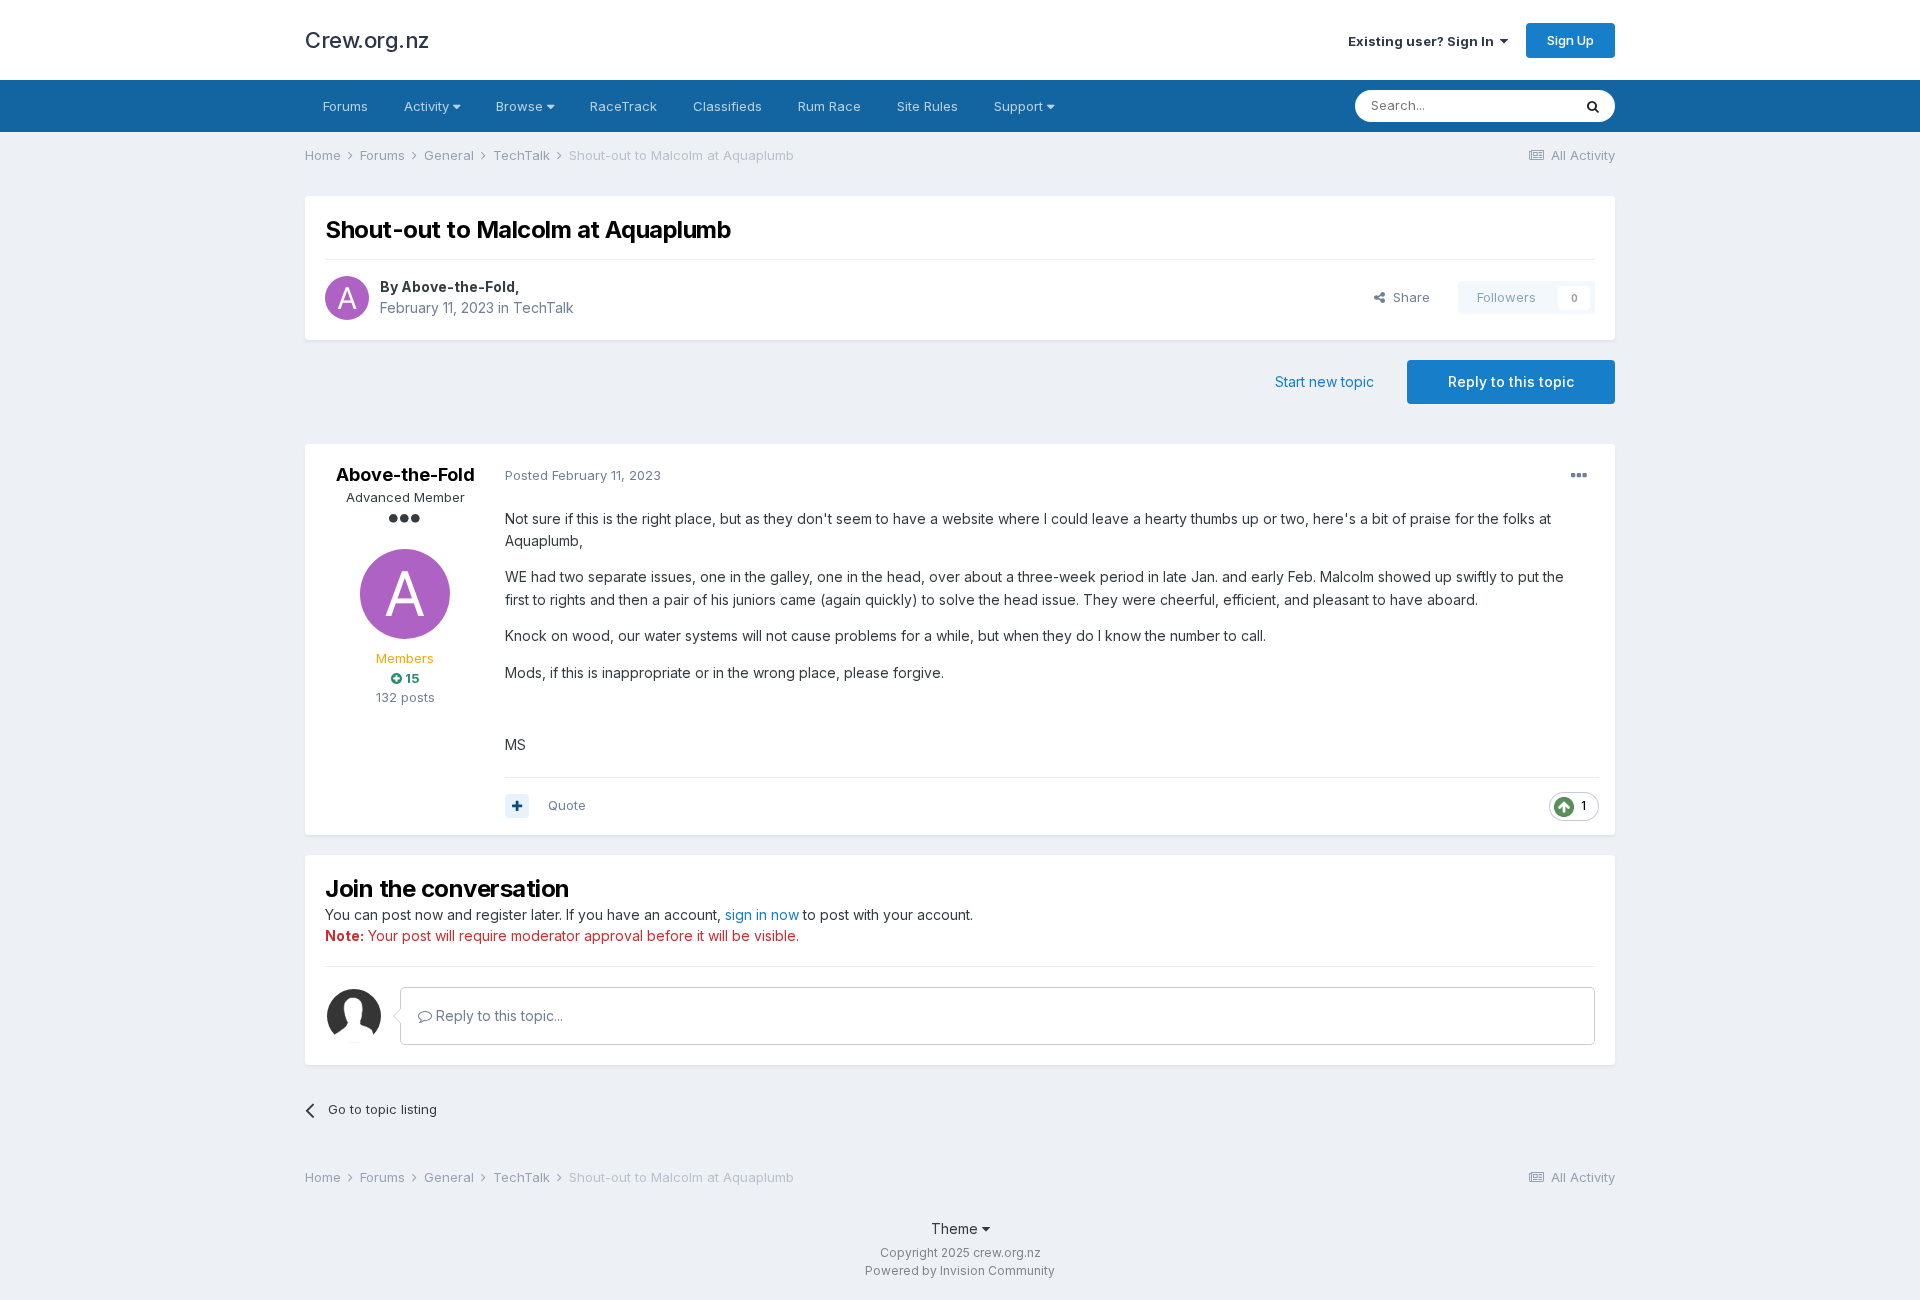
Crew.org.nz (367, 40)
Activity (428, 106)
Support (1020, 106)
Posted (583, 475)
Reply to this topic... (497, 1015)
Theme (956, 1228)
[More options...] (1579, 476)
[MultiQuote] (517, 806)
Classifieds (727, 106)
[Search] (1593, 106)
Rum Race (829, 106)
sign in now (762, 914)
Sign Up (1570, 40)
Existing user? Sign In (1424, 41)
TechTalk (543, 307)
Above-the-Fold (458, 286)
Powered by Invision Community (960, 1270)
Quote (567, 805)
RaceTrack (623, 106)
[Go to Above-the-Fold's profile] (347, 298)
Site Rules (927, 106)
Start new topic (1324, 381)
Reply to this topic (1511, 381)
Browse (521, 106)
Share (1407, 297)
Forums (345, 106)
